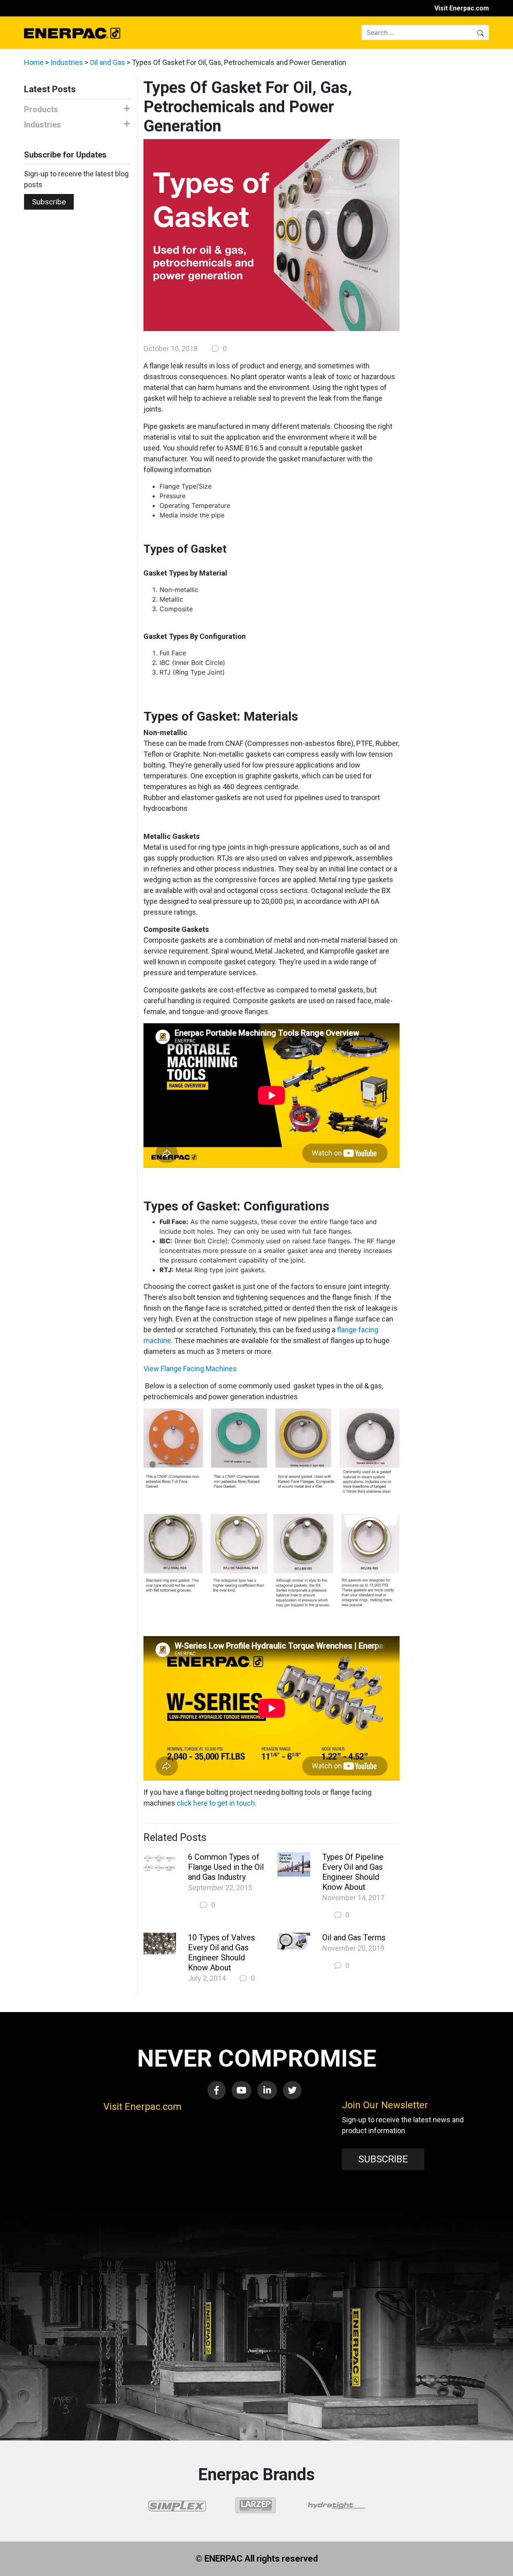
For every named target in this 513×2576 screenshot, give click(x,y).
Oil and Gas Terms (354, 1938)
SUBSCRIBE (383, 2159)
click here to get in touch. (217, 1803)
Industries (67, 62)
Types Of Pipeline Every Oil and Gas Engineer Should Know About (353, 1872)
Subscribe (49, 202)
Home (34, 62)
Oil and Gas (107, 62)
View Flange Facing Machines (190, 1369)
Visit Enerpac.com (462, 8)
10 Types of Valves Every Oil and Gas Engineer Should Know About (221, 1953)
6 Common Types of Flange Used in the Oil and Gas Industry (226, 1867)
